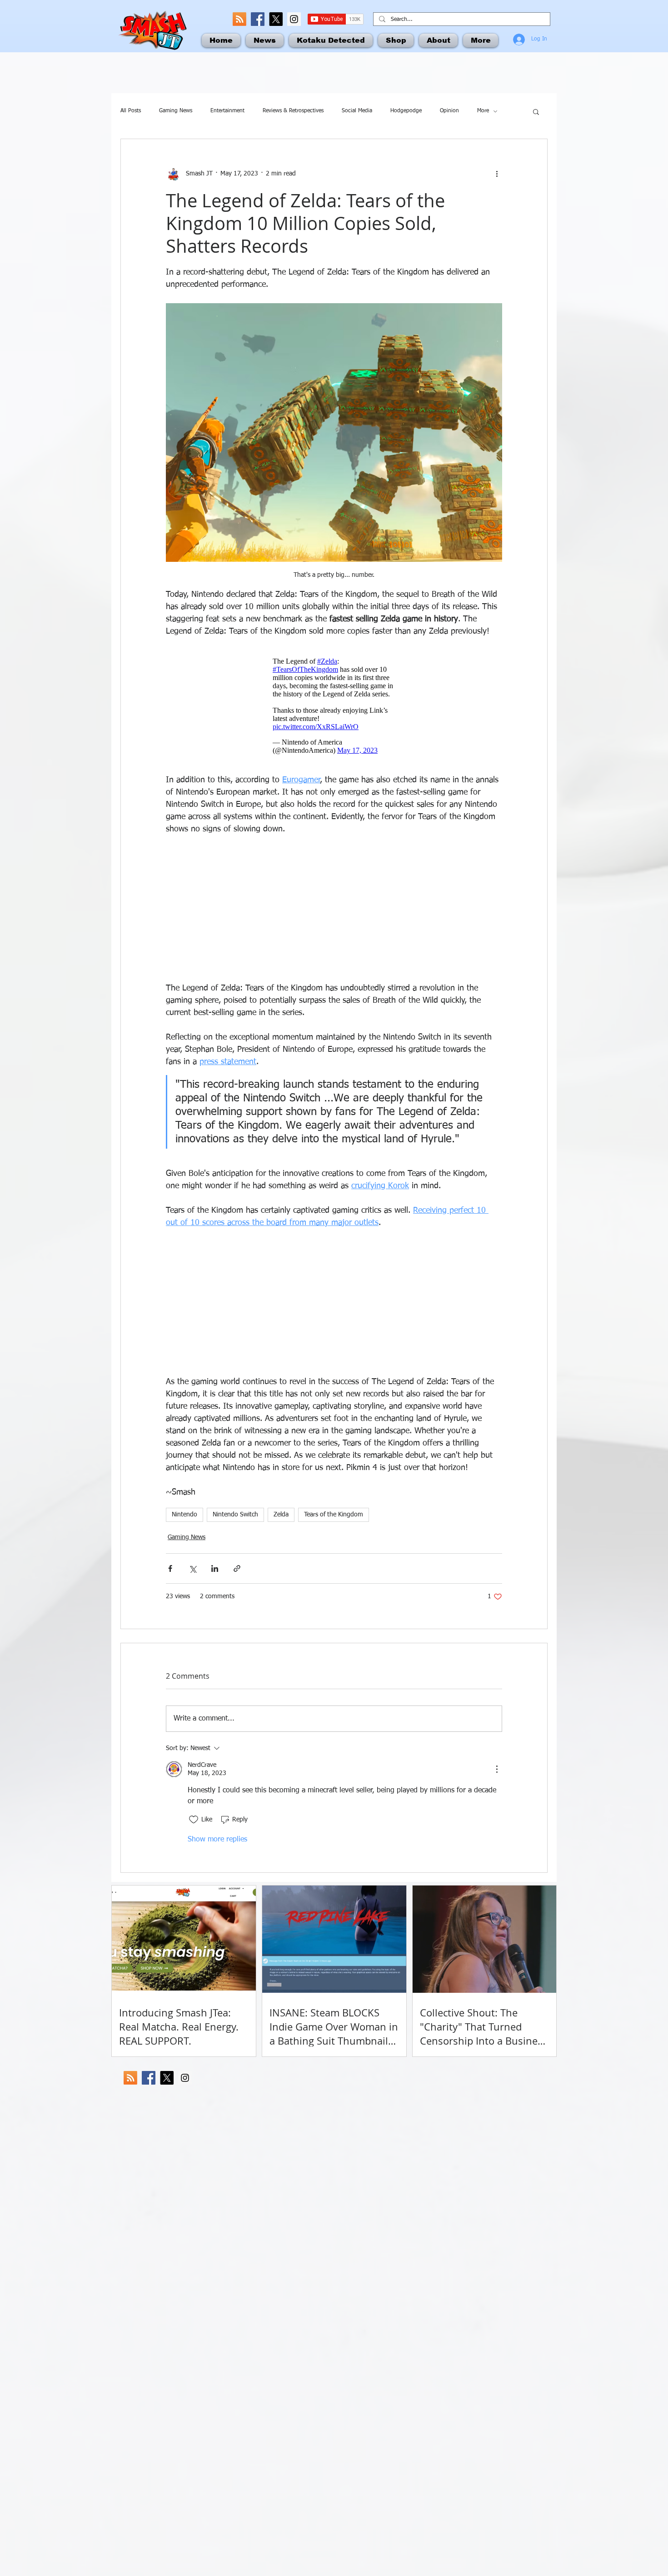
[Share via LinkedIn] (215, 1568)
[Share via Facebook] (170, 1568)
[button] (536, 111)
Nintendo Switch (235, 1515)
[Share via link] (237, 1568)
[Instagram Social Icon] (294, 19)
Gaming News (176, 111)
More (483, 111)
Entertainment (227, 111)
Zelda (281, 1515)
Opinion (449, 111)
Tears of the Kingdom (334, 1515)
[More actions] (497, 174)
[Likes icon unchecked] (194, 1820)
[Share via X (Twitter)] (192, 1568)
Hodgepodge (406, 111)
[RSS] (239, 19)
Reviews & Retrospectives (293, 111)
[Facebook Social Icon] (258, 19)
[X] (276, 19)
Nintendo (184, 1515)
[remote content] (334, 706)
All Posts (131, 111)
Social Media (357, 111)
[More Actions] (497, 1769)
